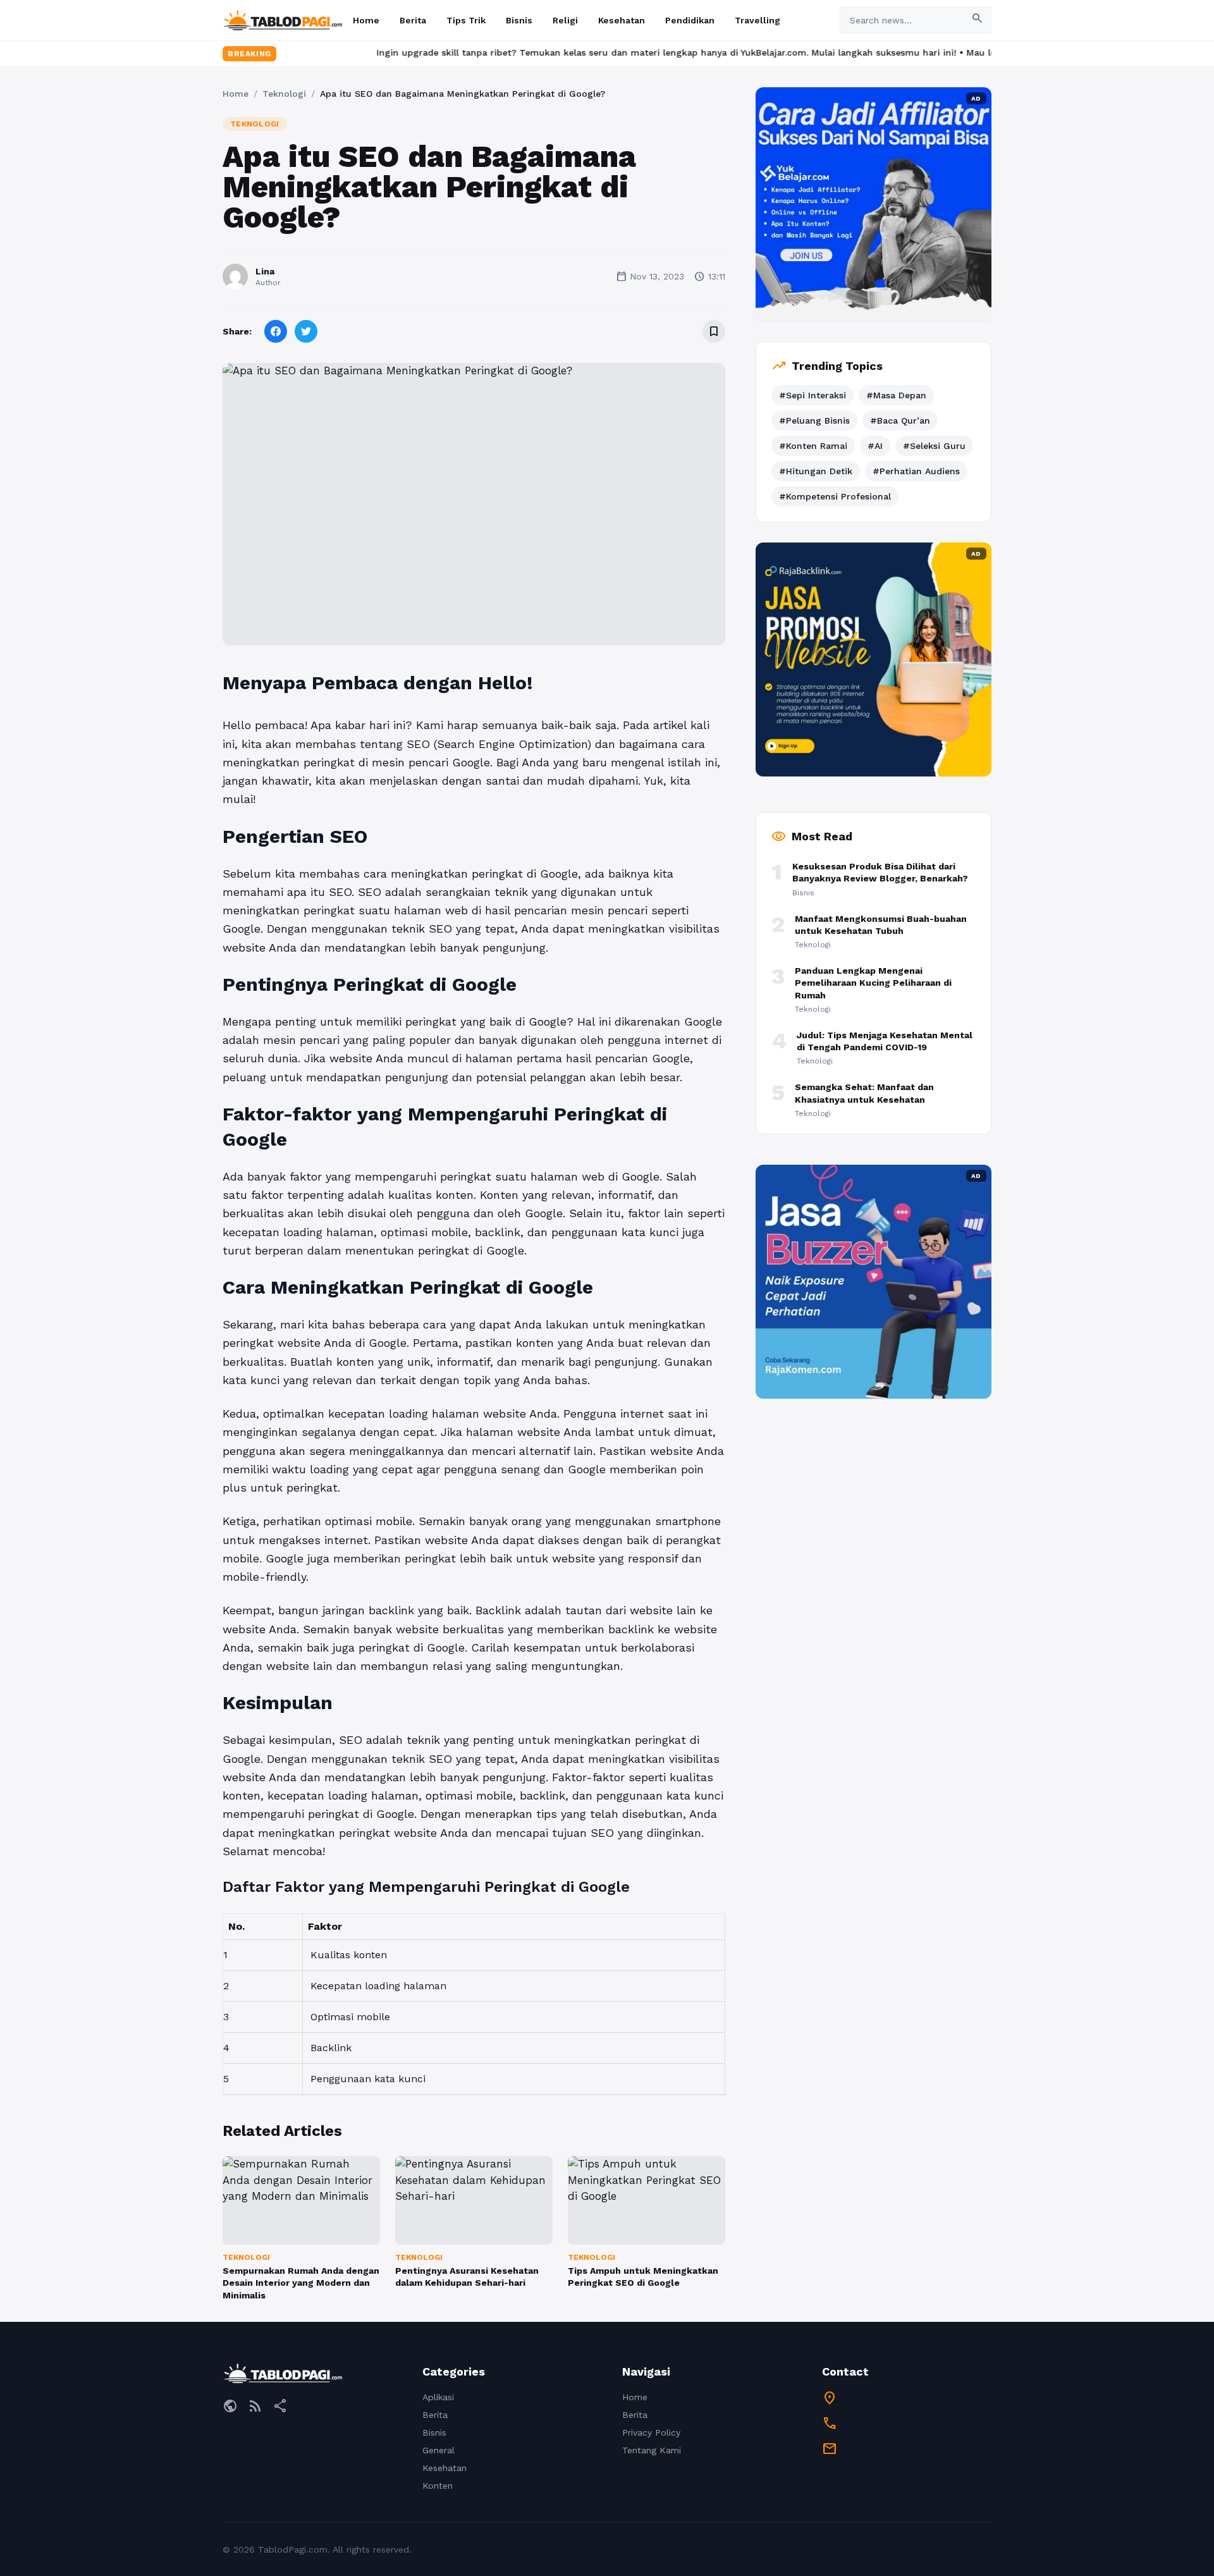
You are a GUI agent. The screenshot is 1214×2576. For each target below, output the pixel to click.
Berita (413, 20)
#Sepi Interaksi (812, 395)
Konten (438, 2486)
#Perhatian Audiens (916, 471)
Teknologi (284, 94)
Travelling (757, 20)
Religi (565, 20)
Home (366, 20)
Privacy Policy (651, 2432)
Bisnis (519, 20)
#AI (875, 446)
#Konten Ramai (813, 446)
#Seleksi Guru (934, 446)
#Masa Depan (896, 395)
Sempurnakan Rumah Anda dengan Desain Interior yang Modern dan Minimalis (301, 2283)
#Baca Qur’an (900, 420)
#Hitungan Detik (816, 471)
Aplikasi (438, 2397)
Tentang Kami (652, 2450)
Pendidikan (690, 20)
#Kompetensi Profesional (835, 496)
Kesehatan (622, 20)
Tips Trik (466, 20)
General (438, 2450)
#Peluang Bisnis (814, 420)
